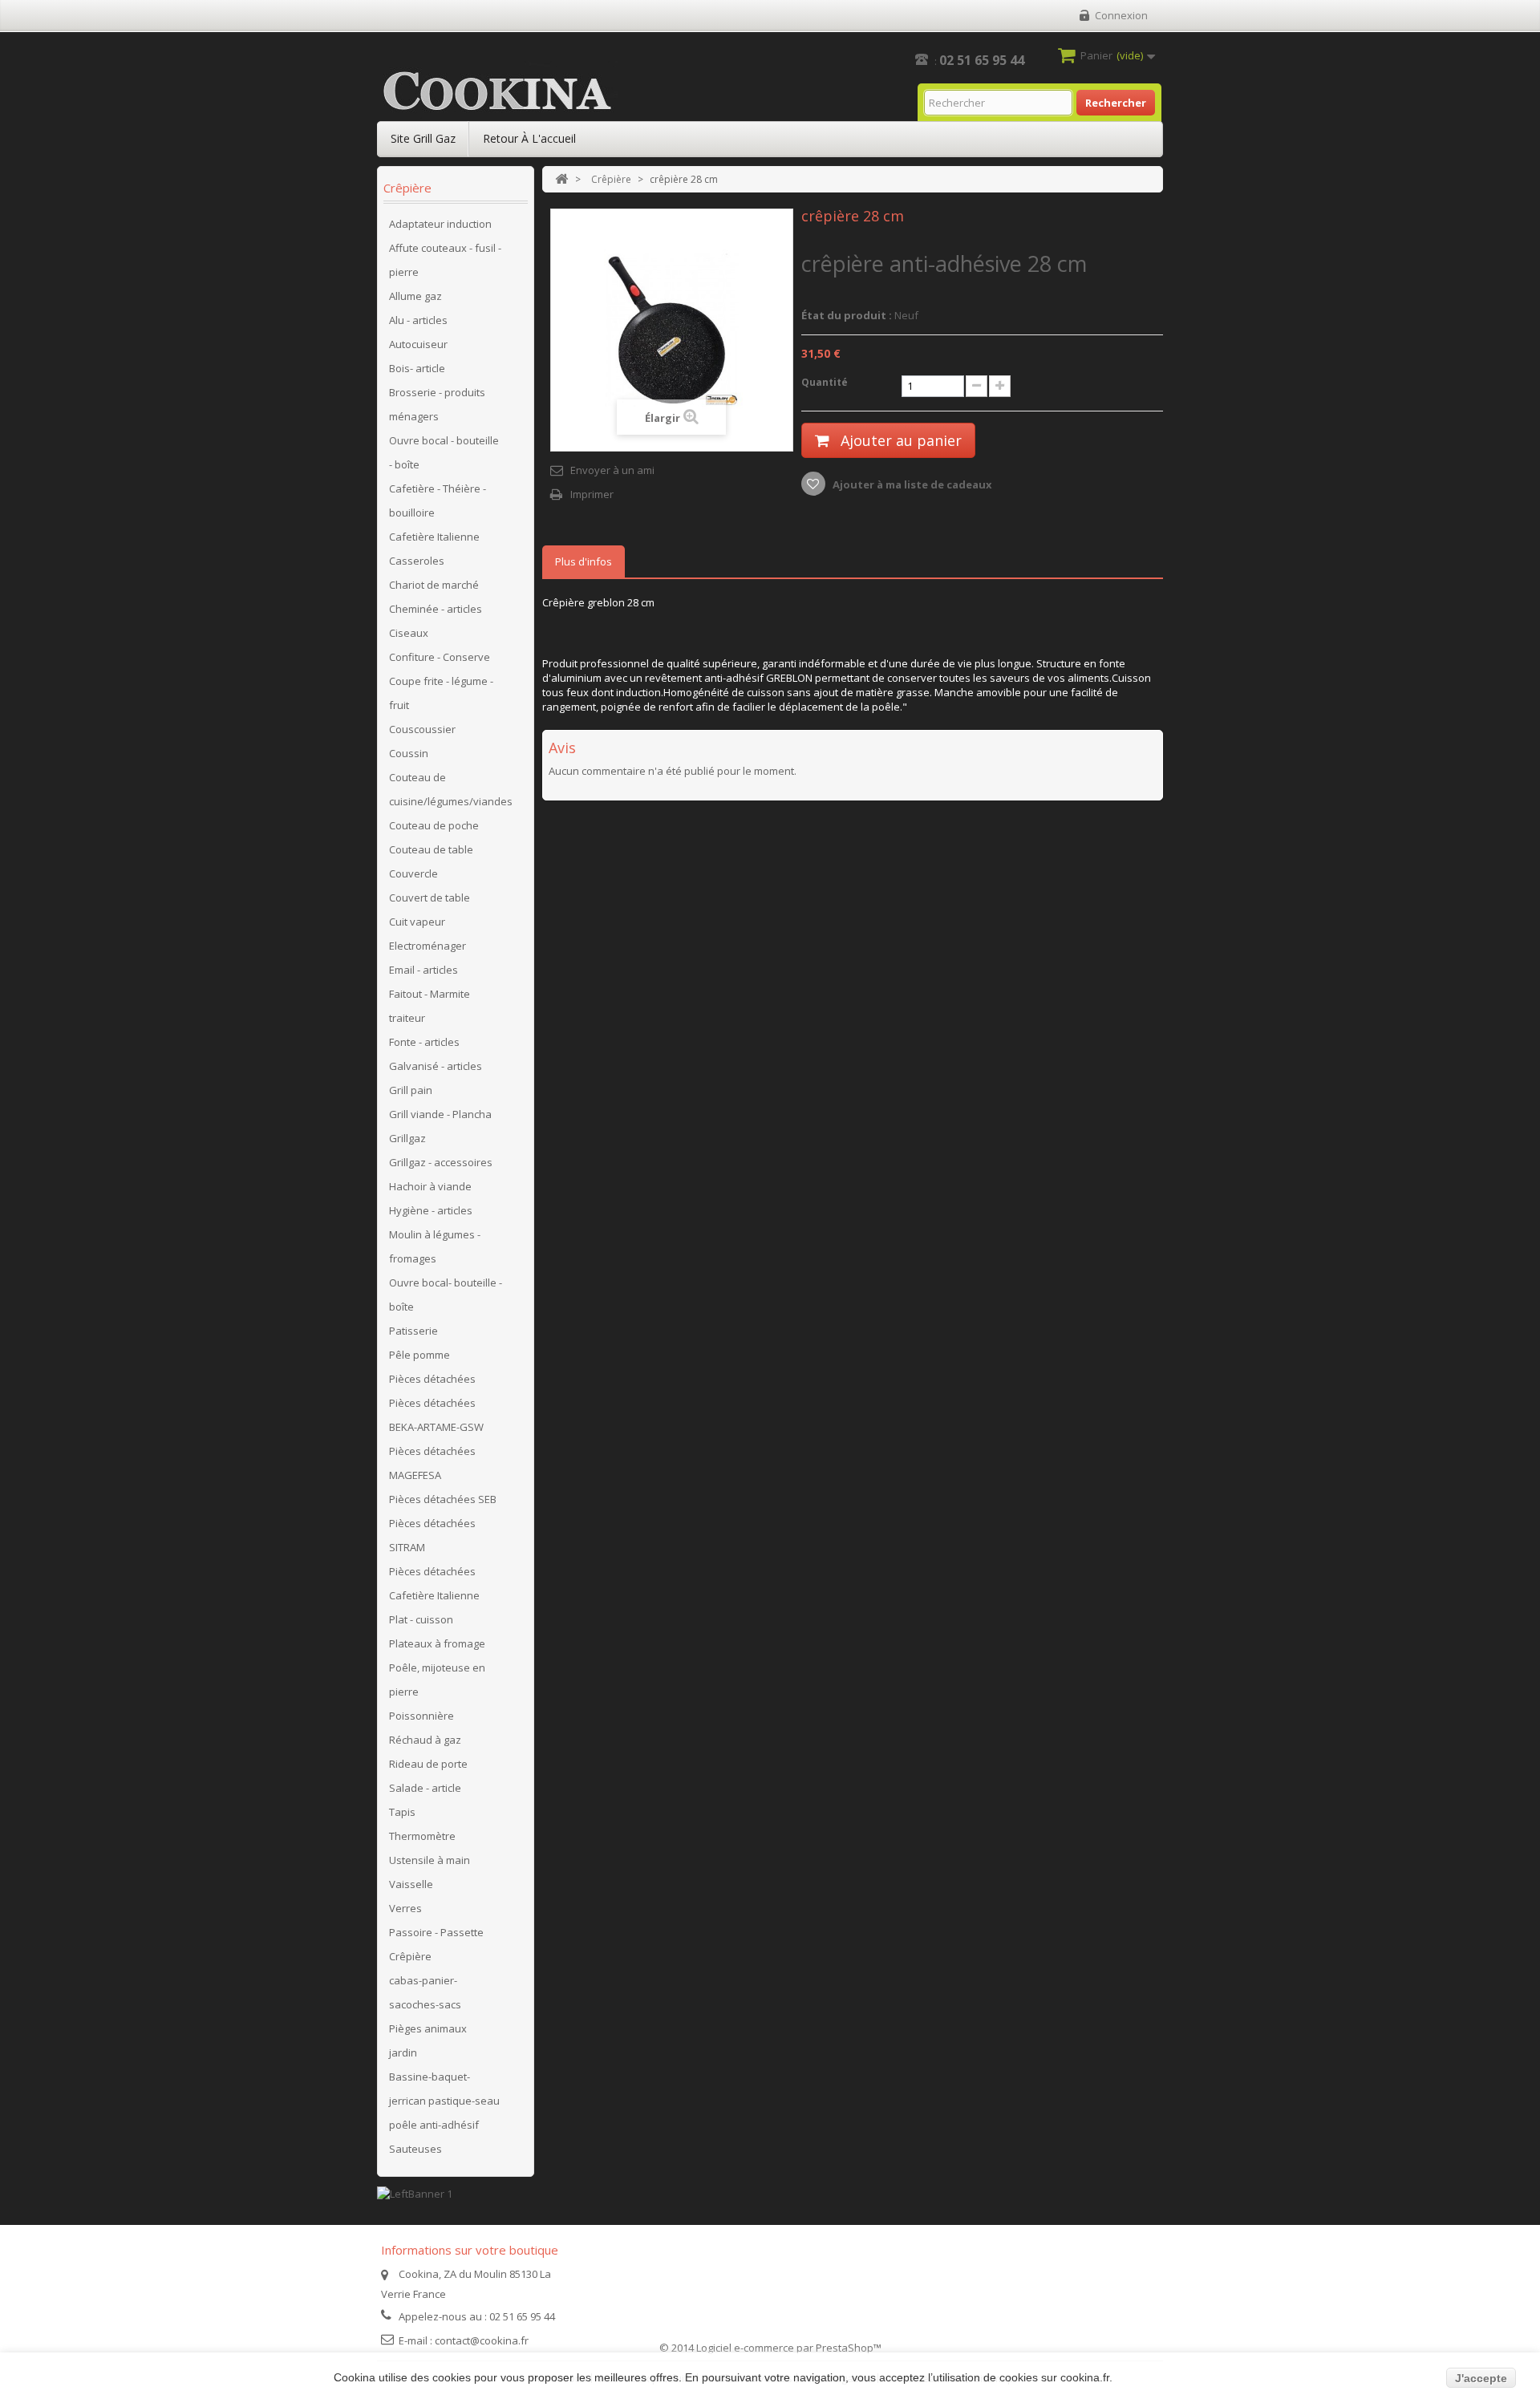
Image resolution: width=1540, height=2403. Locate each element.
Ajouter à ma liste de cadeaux (911, 484)
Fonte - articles (424, 1042)
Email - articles (423, 970)
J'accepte (1481, 2378)
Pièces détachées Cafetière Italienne (434, 1583)
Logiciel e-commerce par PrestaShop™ (789, 2348)
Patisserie (413, 1331)
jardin (403, 2052)
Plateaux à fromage (437, 1643)
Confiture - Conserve (440, 657)
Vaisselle (411, 1884)
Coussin (409, 753)
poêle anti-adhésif (434, 2125)
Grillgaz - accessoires (441, 1162)
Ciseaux (409, 633)
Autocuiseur (418, 344)
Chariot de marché (434, 585)
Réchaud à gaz (425, 1740)
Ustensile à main (430, 1860)
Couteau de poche (434, 825)
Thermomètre (422, 1836)
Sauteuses (415, 2149)
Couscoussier (422, 729)
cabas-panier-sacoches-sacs (425, 1992)
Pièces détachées (432, 1379)
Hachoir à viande (430, 1186)
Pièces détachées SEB (443, 1499)
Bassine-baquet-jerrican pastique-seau (444, 2089)
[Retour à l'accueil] (561, 179)
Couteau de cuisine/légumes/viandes (451, 789)
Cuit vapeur (417, 922)
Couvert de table (430, 898)
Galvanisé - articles (436, 1066)
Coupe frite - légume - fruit (441, 693)
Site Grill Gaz (423, 138)
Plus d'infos (584, 561)
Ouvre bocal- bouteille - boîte (446, 1295)
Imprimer (592, 494)
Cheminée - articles (436, 609)
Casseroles (417, 561)
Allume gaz (415, 296)
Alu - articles (418, 320)
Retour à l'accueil (529, 138)
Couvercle (413, 873)
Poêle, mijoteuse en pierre (437, 1680)
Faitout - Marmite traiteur (430, 1006)
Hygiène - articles (431, 1210)
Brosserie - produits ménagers (437, 404)
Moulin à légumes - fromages (435, 1246)
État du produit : (847, 315)
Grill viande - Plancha (440, 1114)
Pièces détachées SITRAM (432, 1535)
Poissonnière (421, 1716)
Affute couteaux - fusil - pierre (445, 260)
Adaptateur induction (440, 224)
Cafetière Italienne (434, 537)
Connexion (1121, 15)
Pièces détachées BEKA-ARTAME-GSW (436, 1415)
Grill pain (411, 1090)
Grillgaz (407, 1138)
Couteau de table (431, 849)
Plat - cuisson (421, 1619)
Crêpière (410, 1956)
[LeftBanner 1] (415, 2192)
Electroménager (428, 946)
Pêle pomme (419, 1355)
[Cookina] (497, 91)
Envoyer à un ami (612, 470)
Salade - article (425, 1788)
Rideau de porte (428, 1764)
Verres (405, 1908)
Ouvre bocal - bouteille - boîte (444, 452)
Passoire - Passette (436, 1932)
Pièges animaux (428, 2028)
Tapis (402, 1812)
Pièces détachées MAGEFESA (432, 1463)
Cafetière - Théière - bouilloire (438, 500)
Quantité (825, 382)
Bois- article (417, 368)
